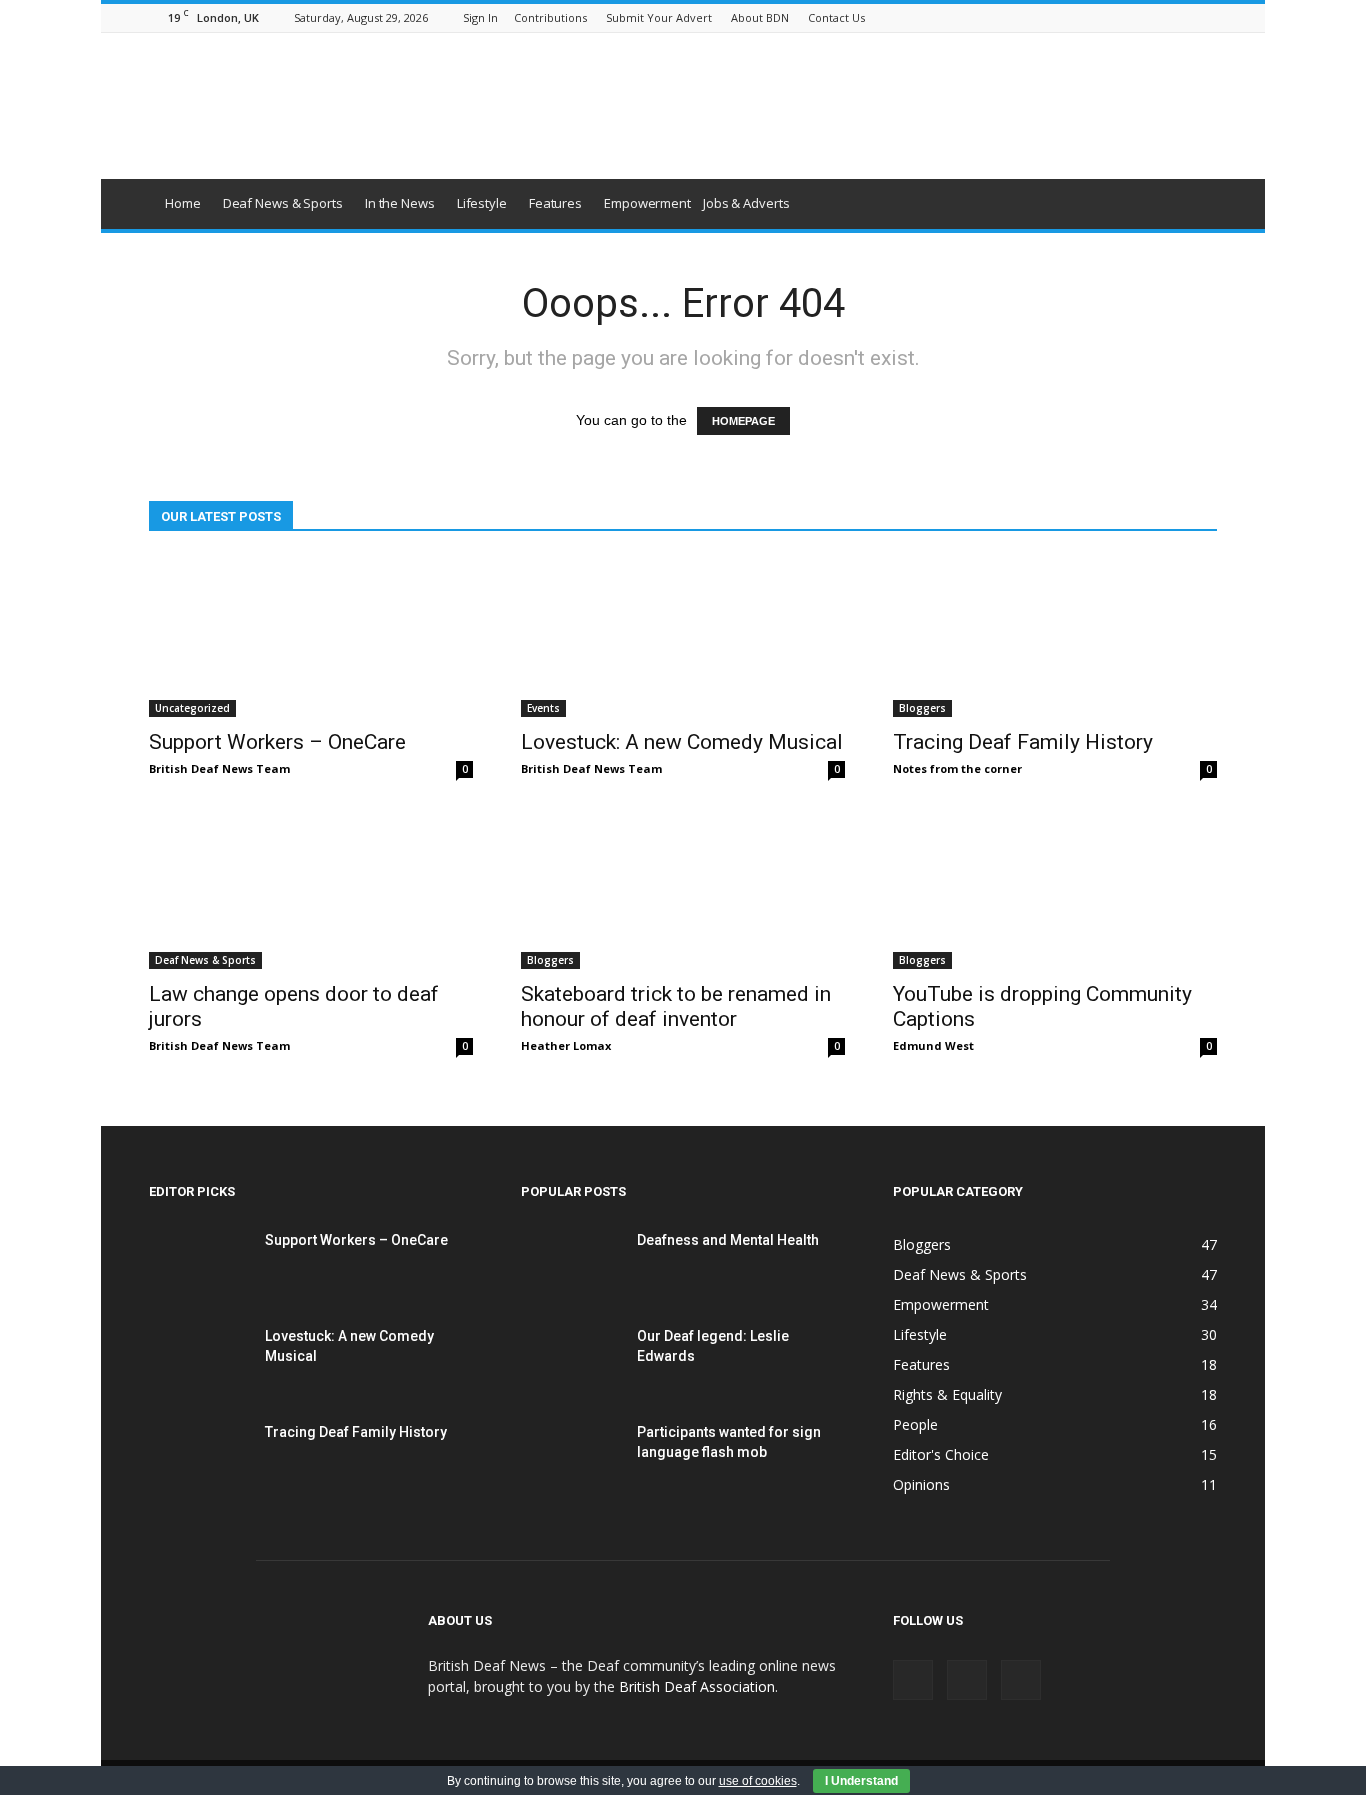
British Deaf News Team (219, 768)
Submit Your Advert (659, 17)
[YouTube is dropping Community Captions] (1055, 889)
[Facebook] (1136, 17)
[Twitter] (1202, 17)
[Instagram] (1169, 17)
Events (543, 708)
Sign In (480, 17)
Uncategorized (192, 708)
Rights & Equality (947, 1394)
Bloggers (922, 708)
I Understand (861, 1781)
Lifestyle (482, 203)
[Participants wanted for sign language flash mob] (571, 1457)
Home (183, 203)
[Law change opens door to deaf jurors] (311, 889)
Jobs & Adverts (746, 203)
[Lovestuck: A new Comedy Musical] (683, 637)
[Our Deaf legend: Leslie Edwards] (571, 1361)
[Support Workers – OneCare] (311, 637)
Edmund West (933, 1045)
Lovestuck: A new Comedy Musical (682, 742)
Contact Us (836, 17)
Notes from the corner (957, 768)
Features (555, 203)
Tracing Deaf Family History (1023, 742)
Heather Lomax (566, 1045)
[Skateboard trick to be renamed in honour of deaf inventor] (683, 889)
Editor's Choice (941, 1454)
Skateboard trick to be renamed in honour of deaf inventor (676, 1006)
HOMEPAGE (743, 421)
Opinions (921, 1484)
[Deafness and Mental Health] (571, 1265)
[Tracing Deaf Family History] (1055, 637)
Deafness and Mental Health (728, 1240)
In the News (400, 203)
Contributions (550, 17)
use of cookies (758, 1781)
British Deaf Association (697, 1686)
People (915, 1424)
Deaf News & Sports (283, 203)
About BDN (760, 17)
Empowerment (647, 203)
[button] (1193, 204)
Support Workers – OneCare (277, 742)
